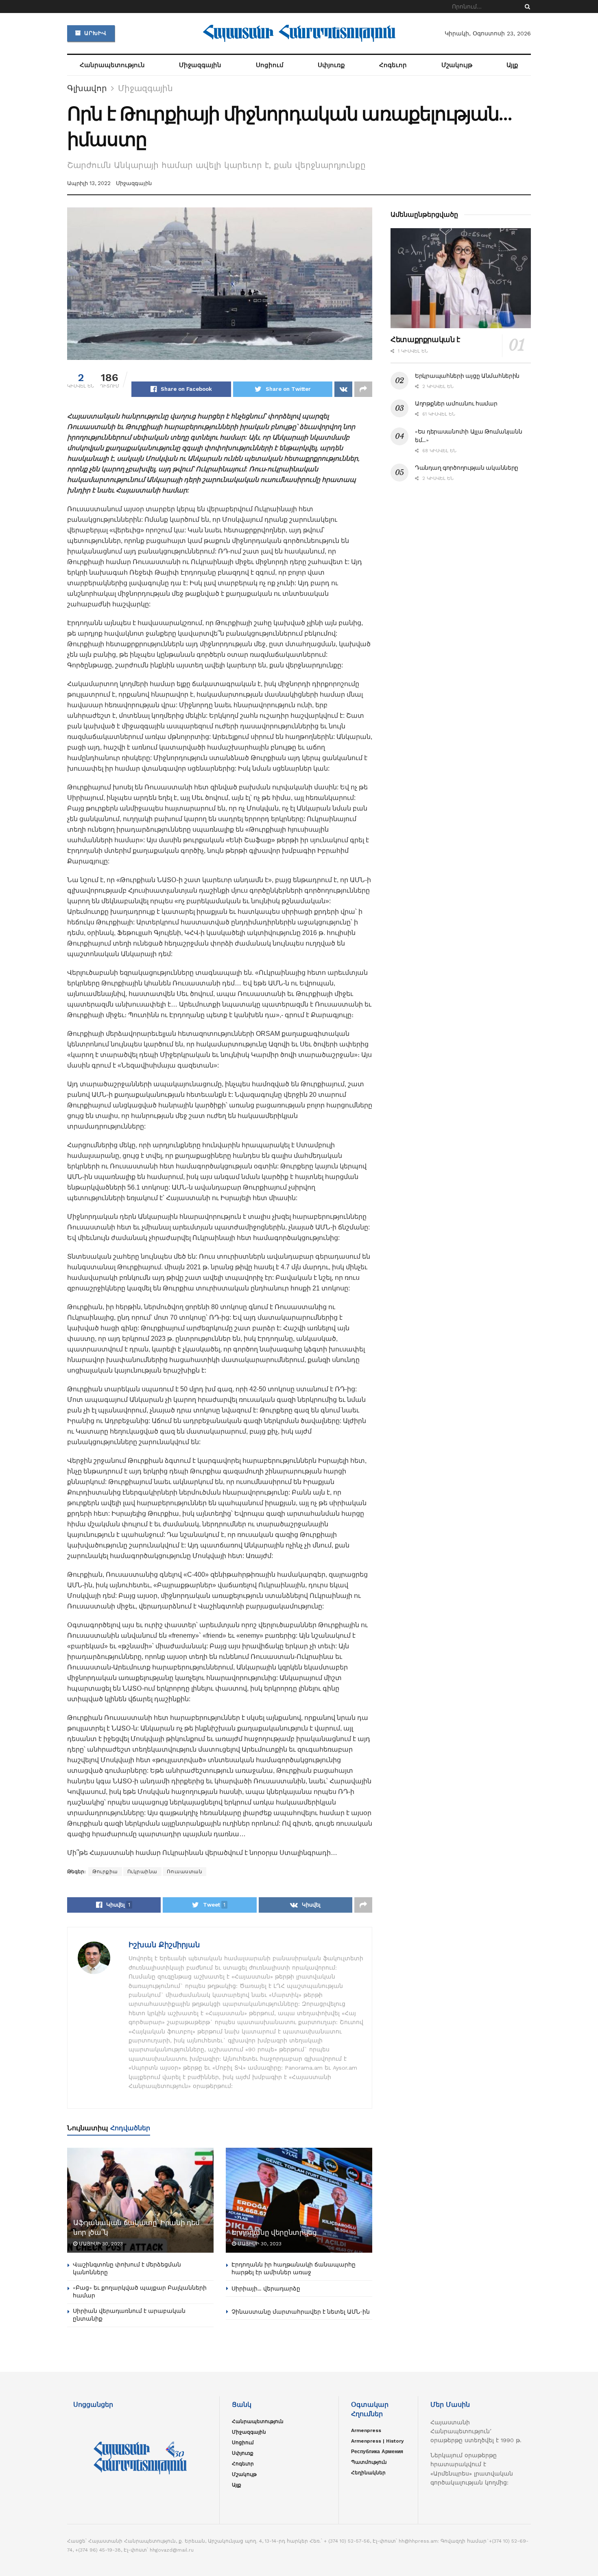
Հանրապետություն (112, 65)
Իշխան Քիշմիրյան (164, 1945)
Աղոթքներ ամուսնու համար (456, 403)
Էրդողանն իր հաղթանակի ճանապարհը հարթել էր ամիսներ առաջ (294, 2269)
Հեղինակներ (368, 2473)
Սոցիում (270, 65)
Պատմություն (369, 2462)
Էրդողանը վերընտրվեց (274, 2233)
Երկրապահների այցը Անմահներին (467, 376)
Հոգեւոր (393, 65)
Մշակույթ (457, 65)
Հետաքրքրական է (425, 340)
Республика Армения (377, 2452)
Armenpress (366, 2430)
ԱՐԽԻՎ (94, 33)
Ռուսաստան (185, 1872)
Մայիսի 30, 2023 (100, 2244)
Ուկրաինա (142, 1872)
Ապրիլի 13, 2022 (89, 183)
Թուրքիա (105, 1872)
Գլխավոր (87, 88)
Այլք (512, 65)
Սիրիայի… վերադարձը (266, 2288)
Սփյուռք (331, 65)
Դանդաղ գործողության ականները (467, 468)
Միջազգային (200, 65)
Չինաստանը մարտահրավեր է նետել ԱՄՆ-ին (301, 2312)
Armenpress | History (378, 2441)
